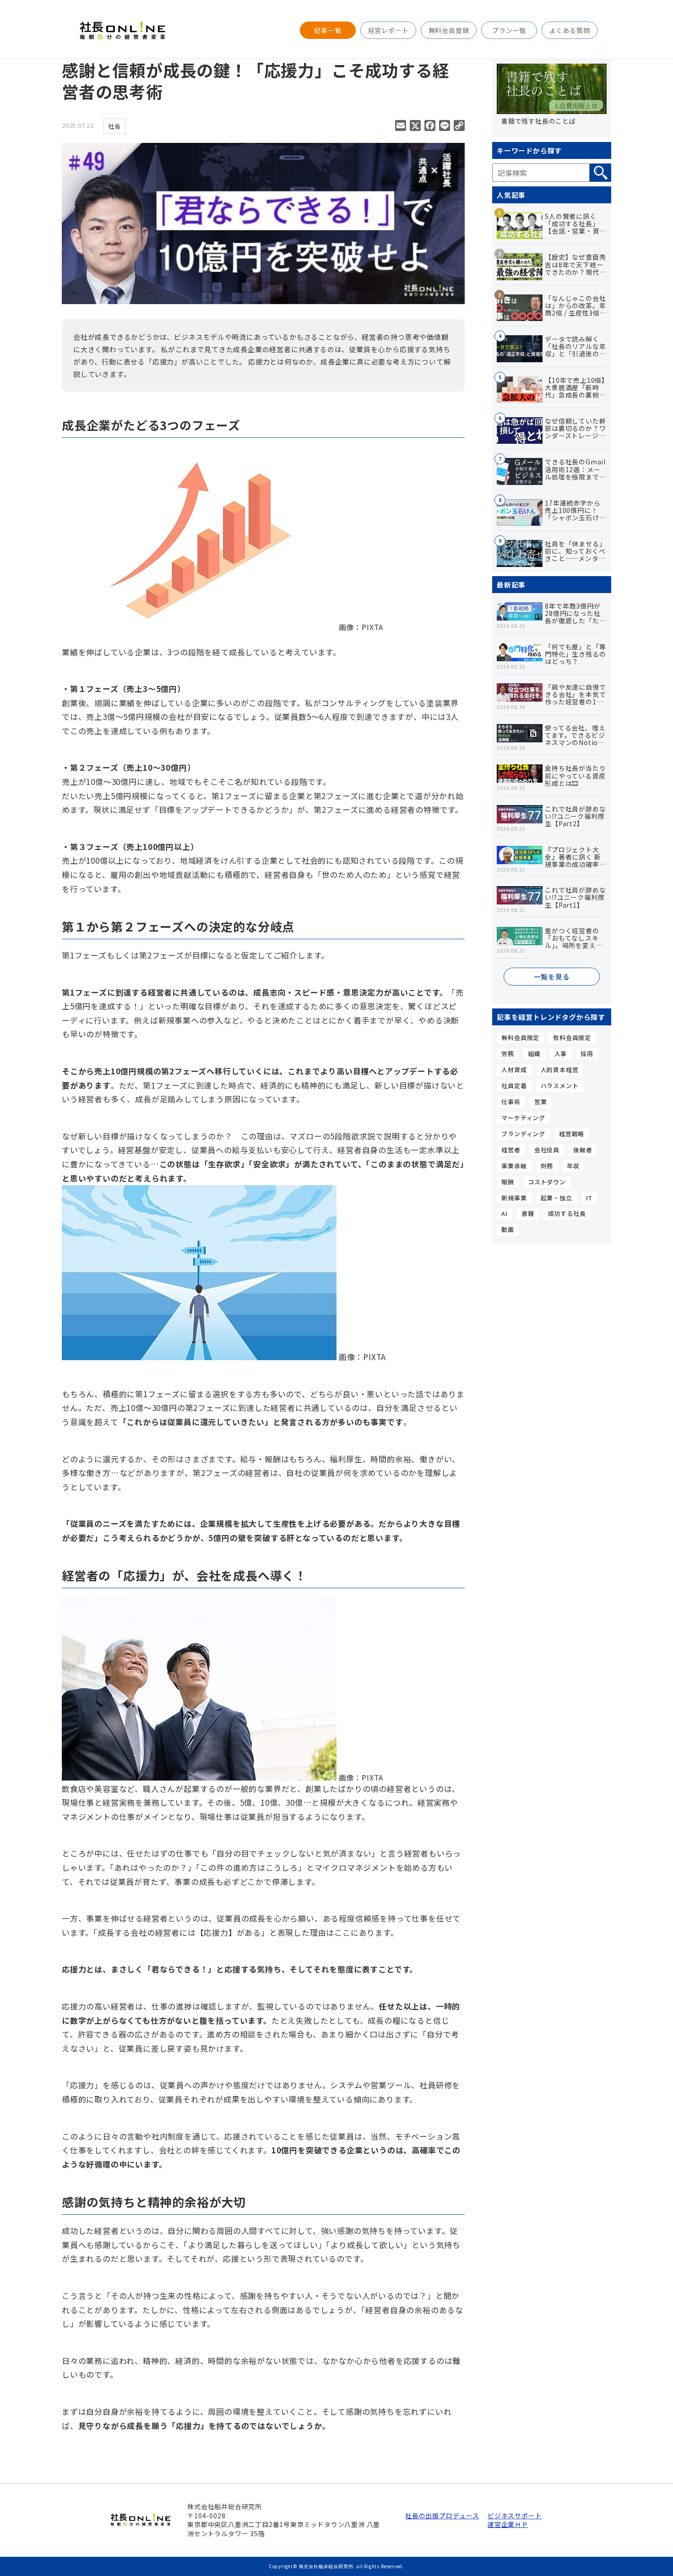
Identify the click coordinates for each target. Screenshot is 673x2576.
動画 (508, 1229)
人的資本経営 (560, 1070)
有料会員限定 (572, 1037)
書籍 (528, 1213)
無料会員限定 (520, 1037)
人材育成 (514, 1070)
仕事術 (511, 1102)
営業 (541, 1102)
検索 (600, 173)
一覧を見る (552, 977)
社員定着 (514, 1086)
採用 (587, 1054)
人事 (561, 1054)
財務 (547, 1166)
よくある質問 (570, 30)
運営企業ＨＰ (508, 2524)
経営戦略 (572, 1134)
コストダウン (547, 1182)
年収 (573, 1166)
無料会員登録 (449, 30)
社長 (114, 126)
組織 (534, 1054)
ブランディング (523, 1134)
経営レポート (388, 30)
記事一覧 (328, 30)
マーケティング (523, 1118)
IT (589, 1198)
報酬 (508, 1182)
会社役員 (547, 1150)
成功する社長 (567, 1213)
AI (505, 1213)
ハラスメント (560, 1086)
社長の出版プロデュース (442, 2516)
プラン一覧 (509, 30)
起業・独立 (556, 1198)
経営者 (511, 1150)
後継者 (583, 1150)
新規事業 (514, 1198)
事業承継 (514, 1166)
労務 (508, 1054)
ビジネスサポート (515, 2516)
